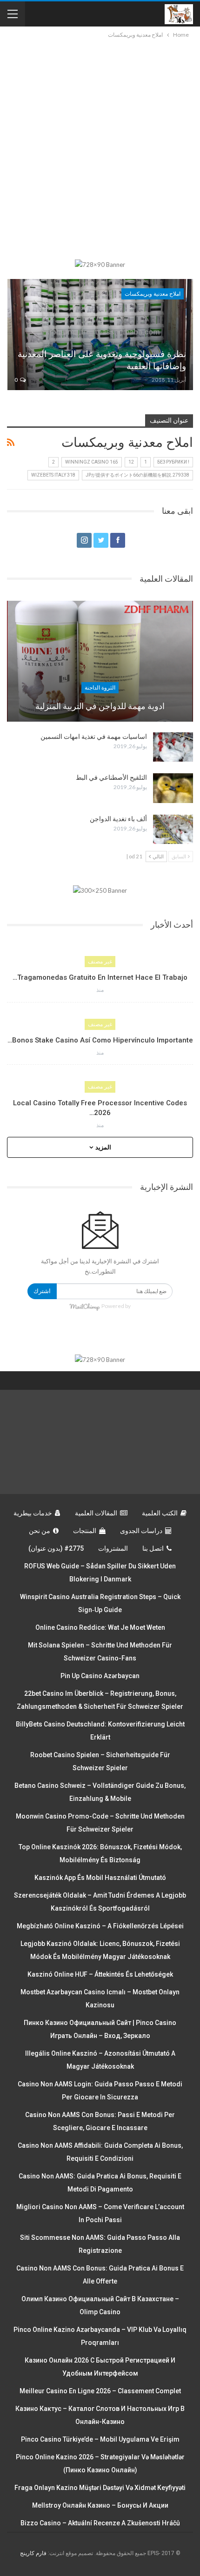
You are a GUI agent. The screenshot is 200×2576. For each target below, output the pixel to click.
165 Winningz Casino (92, 462)
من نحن (40, 1531)
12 (131, 462)
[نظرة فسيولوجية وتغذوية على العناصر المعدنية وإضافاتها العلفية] (100, 335)
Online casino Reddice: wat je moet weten (100, 1627)
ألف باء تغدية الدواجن (118, 819)
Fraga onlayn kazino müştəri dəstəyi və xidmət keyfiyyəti (100, 2488)
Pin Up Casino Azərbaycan (100, 1676)
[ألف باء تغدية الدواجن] (173, 830)
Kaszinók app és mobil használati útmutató (100, 1878)
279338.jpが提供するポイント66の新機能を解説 (137, 475)
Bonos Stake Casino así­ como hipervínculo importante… (100, 1040)
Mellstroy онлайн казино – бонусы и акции (100, 2505)
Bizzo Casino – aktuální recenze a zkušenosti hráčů (100, 2523)
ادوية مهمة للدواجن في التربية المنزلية (100, 706)
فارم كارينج (33, 2553)
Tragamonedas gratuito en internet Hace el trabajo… (100, 977)
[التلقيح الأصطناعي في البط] (173, 788)
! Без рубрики (173, 462)
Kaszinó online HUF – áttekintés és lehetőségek (100, 1974)
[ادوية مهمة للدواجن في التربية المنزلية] (100, 661)
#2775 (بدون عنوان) (56, 1548)
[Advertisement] (100, 145)
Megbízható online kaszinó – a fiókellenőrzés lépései (100, 1926)
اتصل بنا (153, 1548)
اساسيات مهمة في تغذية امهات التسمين (94, 737)
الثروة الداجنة (100, 688)
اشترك (42, 1291)
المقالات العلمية (96, 1513)
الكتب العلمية (160, 1513)
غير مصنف (100, 962)
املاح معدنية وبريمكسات (153, 294)
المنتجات (85, 1531)
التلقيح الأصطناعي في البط (111, 777)
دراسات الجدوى (141, 1531)
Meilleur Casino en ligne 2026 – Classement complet (100, 2391)
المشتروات (113, 1548)
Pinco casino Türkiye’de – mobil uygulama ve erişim (100, 2439)
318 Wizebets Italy (53, 475)
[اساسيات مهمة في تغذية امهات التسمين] (173, 747)
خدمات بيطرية (33, 1513)
